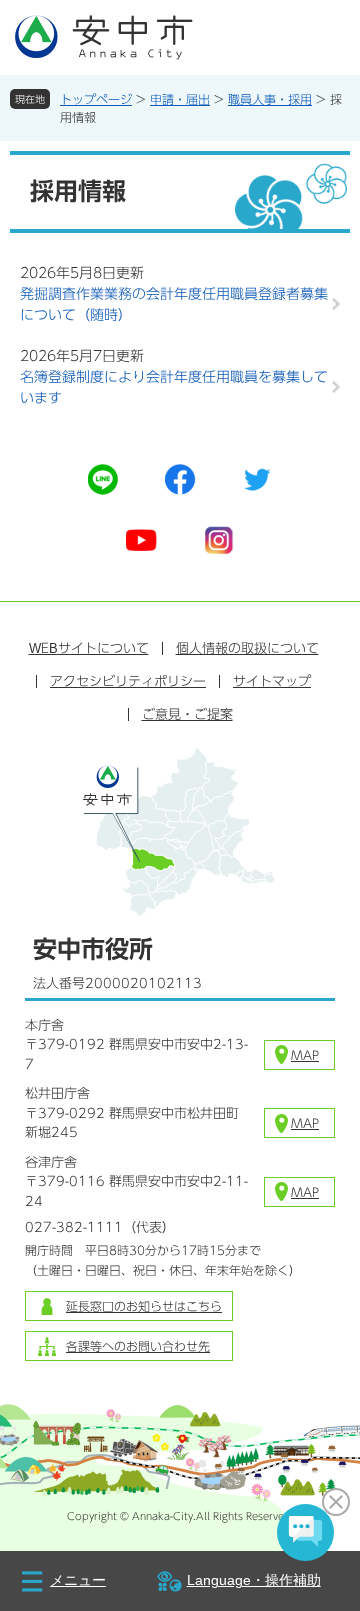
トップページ (96, 99)
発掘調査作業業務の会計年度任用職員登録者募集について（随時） (174, 304)
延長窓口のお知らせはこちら (144, 1306)
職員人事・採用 (270, 99)
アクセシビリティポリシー (128, 681)
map (305, 1055)
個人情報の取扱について (247, 648)
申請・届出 (180, 99)
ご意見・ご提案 (187, 714)
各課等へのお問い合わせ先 (138, 1346)
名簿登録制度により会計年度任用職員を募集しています (174, 387)
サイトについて (89, 648)
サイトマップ (272, 681)
